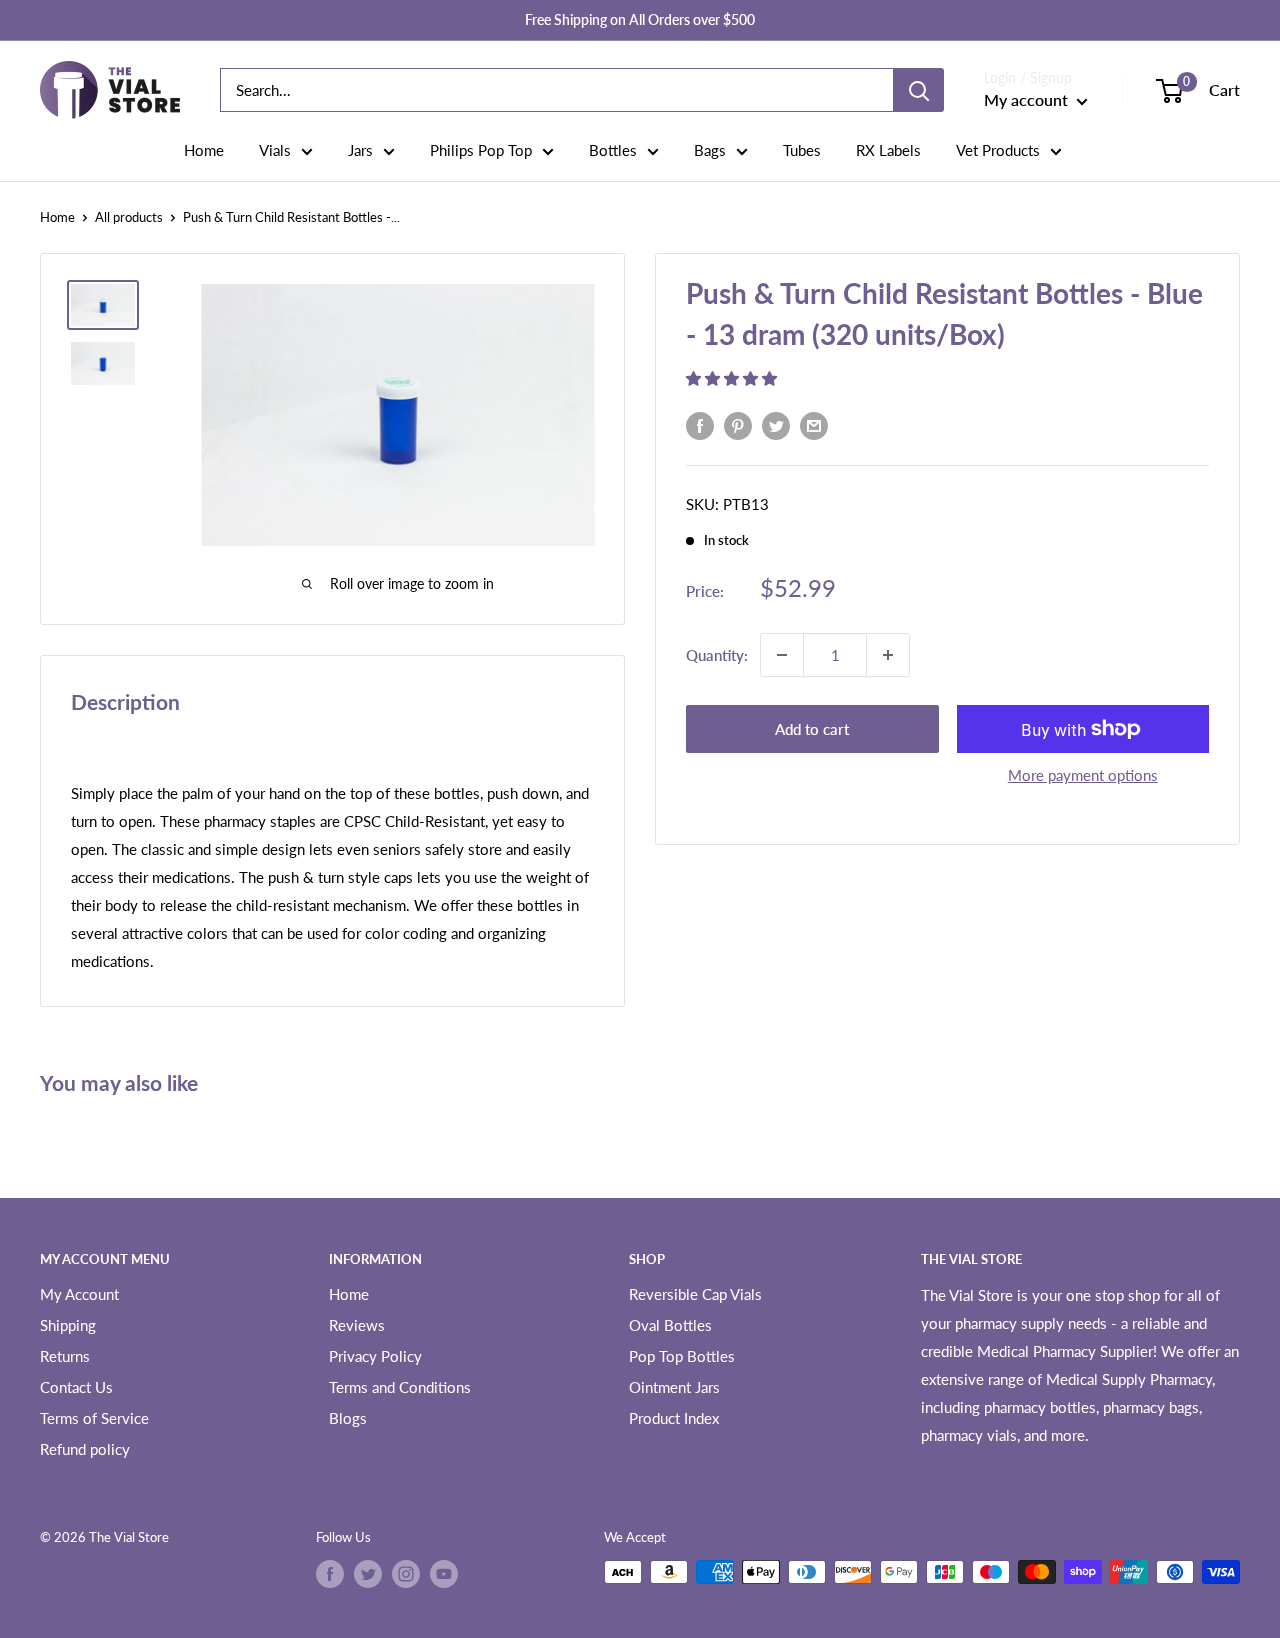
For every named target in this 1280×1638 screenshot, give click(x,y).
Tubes (802, 150)
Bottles (613, 150)
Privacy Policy (375, 1356)
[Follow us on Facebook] (330, 1574)
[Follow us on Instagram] (406, 1574)
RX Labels (888, 150)
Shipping (68, 1325)
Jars (360, 150)
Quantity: (717, 654)
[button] (733, 377)
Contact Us (76, 1387)
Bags (710, 150)
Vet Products (998, 150)
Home (204, 150)
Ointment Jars (674, 1387)
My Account (79, 1294)
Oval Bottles (670, 1325)
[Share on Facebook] (700, 425)
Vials (275, 150)
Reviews (357, 1325)
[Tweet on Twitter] (776, 425)
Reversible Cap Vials (695, 1294)
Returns (65, 1356)
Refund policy (85, 1449)
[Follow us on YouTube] (444, 1574)
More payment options (1083, 775)
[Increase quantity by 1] (888, 655)
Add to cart (812, 729)
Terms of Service (94, 1418)
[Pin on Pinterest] (738, 425)
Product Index (674, 1418)
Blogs (348, 1418)
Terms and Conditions (400, 1387)
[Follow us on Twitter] (368, 1574)
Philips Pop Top (481, 150)
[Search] (919, 90)
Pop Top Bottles (682, 1356)
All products (129, 217)
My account (1028, 99)
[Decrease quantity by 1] (782, 655)
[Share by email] (814, 425)
